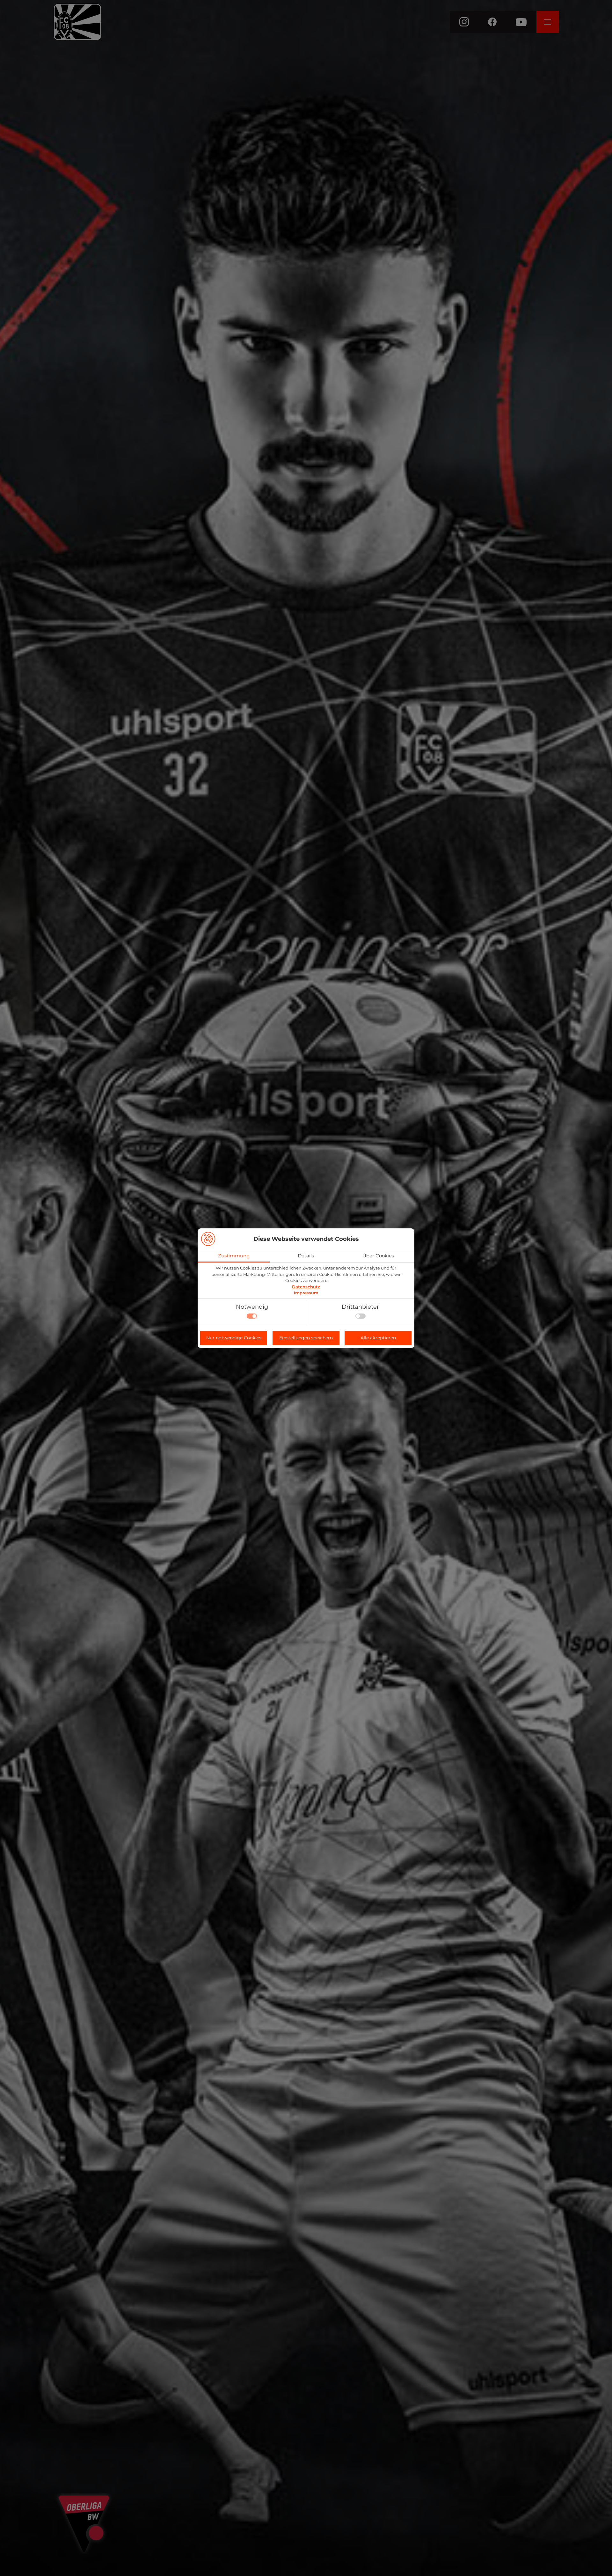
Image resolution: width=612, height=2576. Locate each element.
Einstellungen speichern (306, 1338)
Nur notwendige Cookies (234, 1338)
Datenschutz (306, 1287)
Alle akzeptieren (378, 1338)
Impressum (306, 1293)
